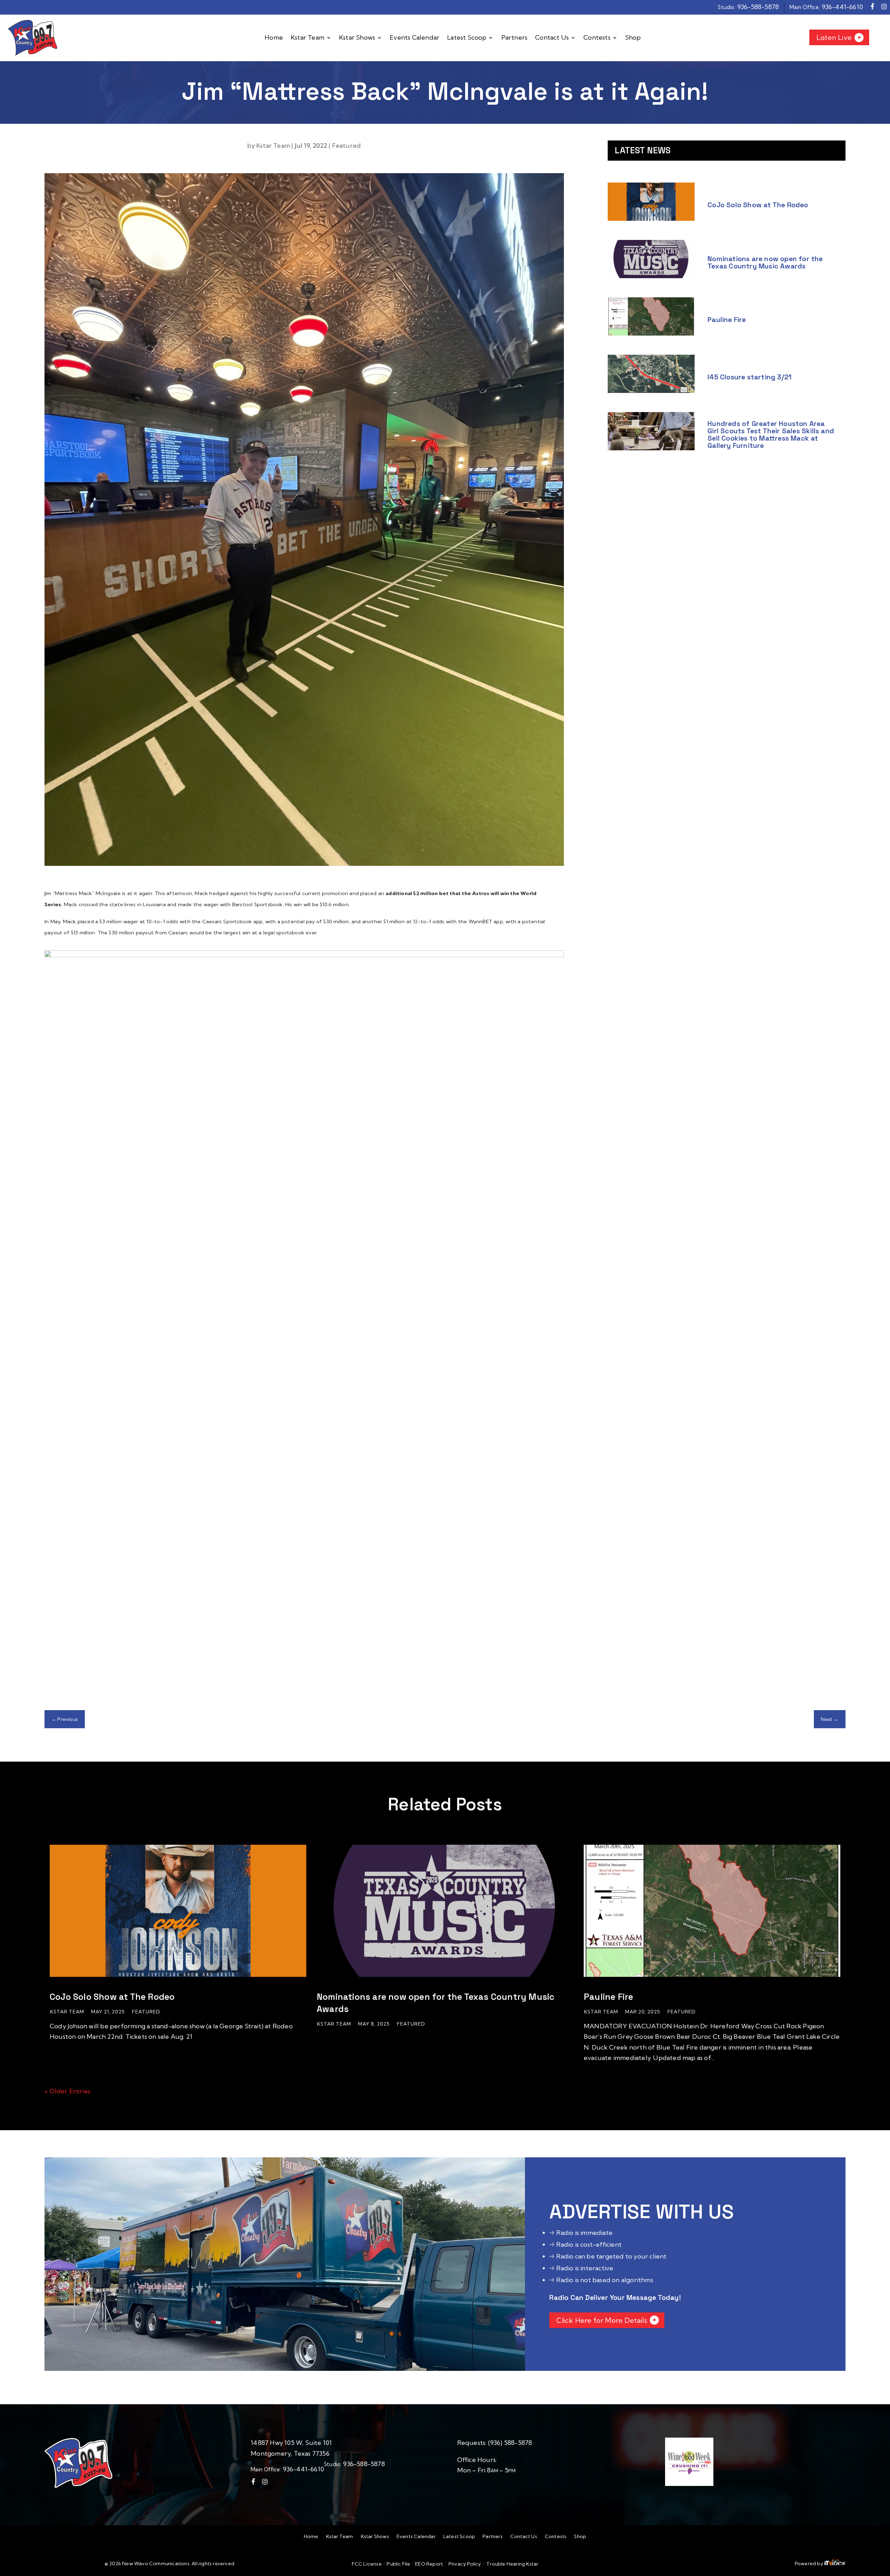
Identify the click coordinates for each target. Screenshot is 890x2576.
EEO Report (428, 2564)
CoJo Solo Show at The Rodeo (758, 205)
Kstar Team (308, 38)
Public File (399, 2564)
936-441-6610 (842, 7)
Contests (597, 38)
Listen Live (834, 37)
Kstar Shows (357, 38)
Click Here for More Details (601, 2320)
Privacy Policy (465, 2564)
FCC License (367, 2564)
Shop (633, 38)
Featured (347, 146)
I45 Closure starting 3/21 (750, 377)
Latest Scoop (467, 38)
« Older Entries (67, 2091)
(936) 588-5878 (510, 2443)
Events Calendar (415, 38)
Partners (515, 38)
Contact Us (552, 38)
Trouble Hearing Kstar (512, 2564)
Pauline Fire (727, 320)
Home (274, 38)
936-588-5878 (758, 7)
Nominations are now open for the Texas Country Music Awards (765, 262)
